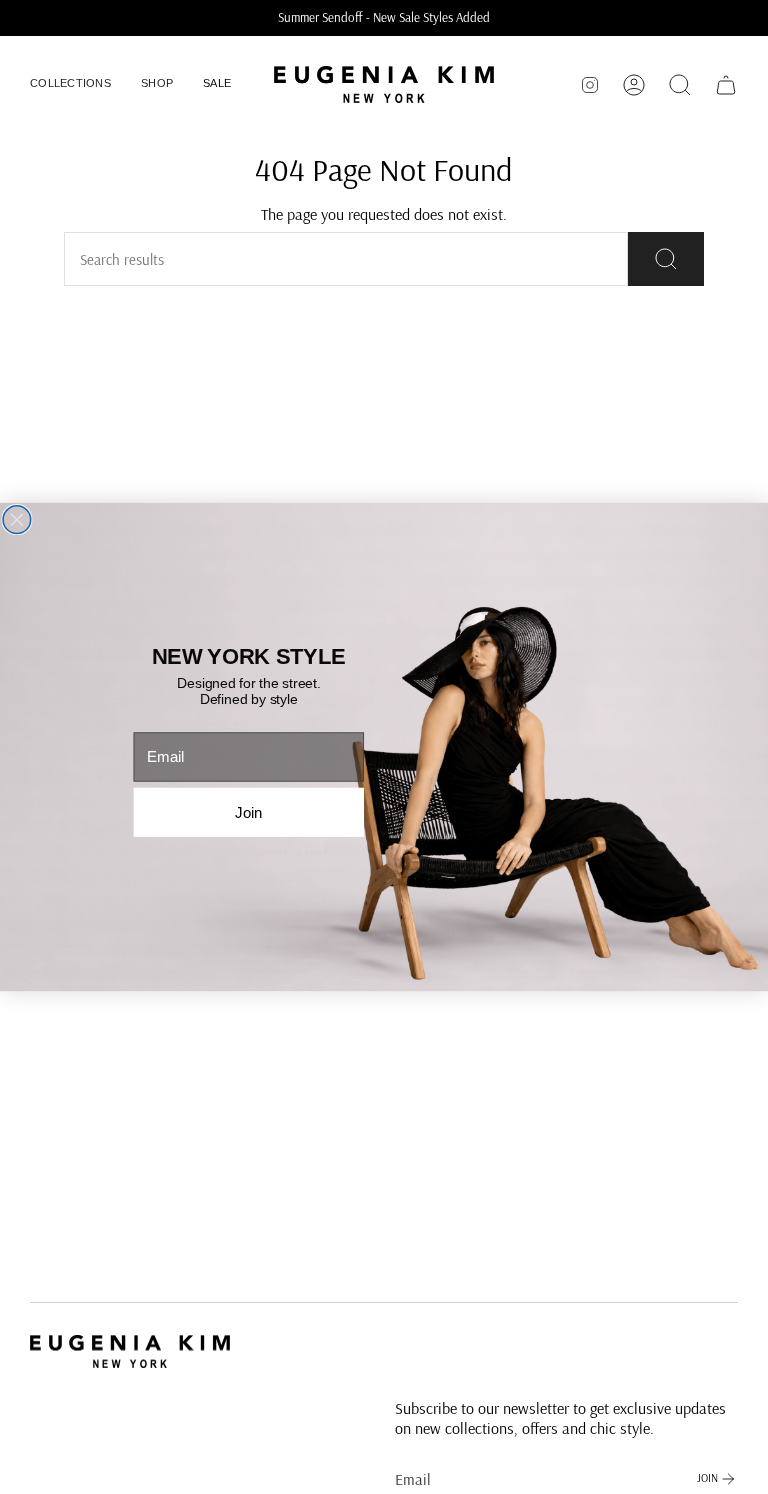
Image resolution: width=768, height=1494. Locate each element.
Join (249, 812)
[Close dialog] (17, 520)
